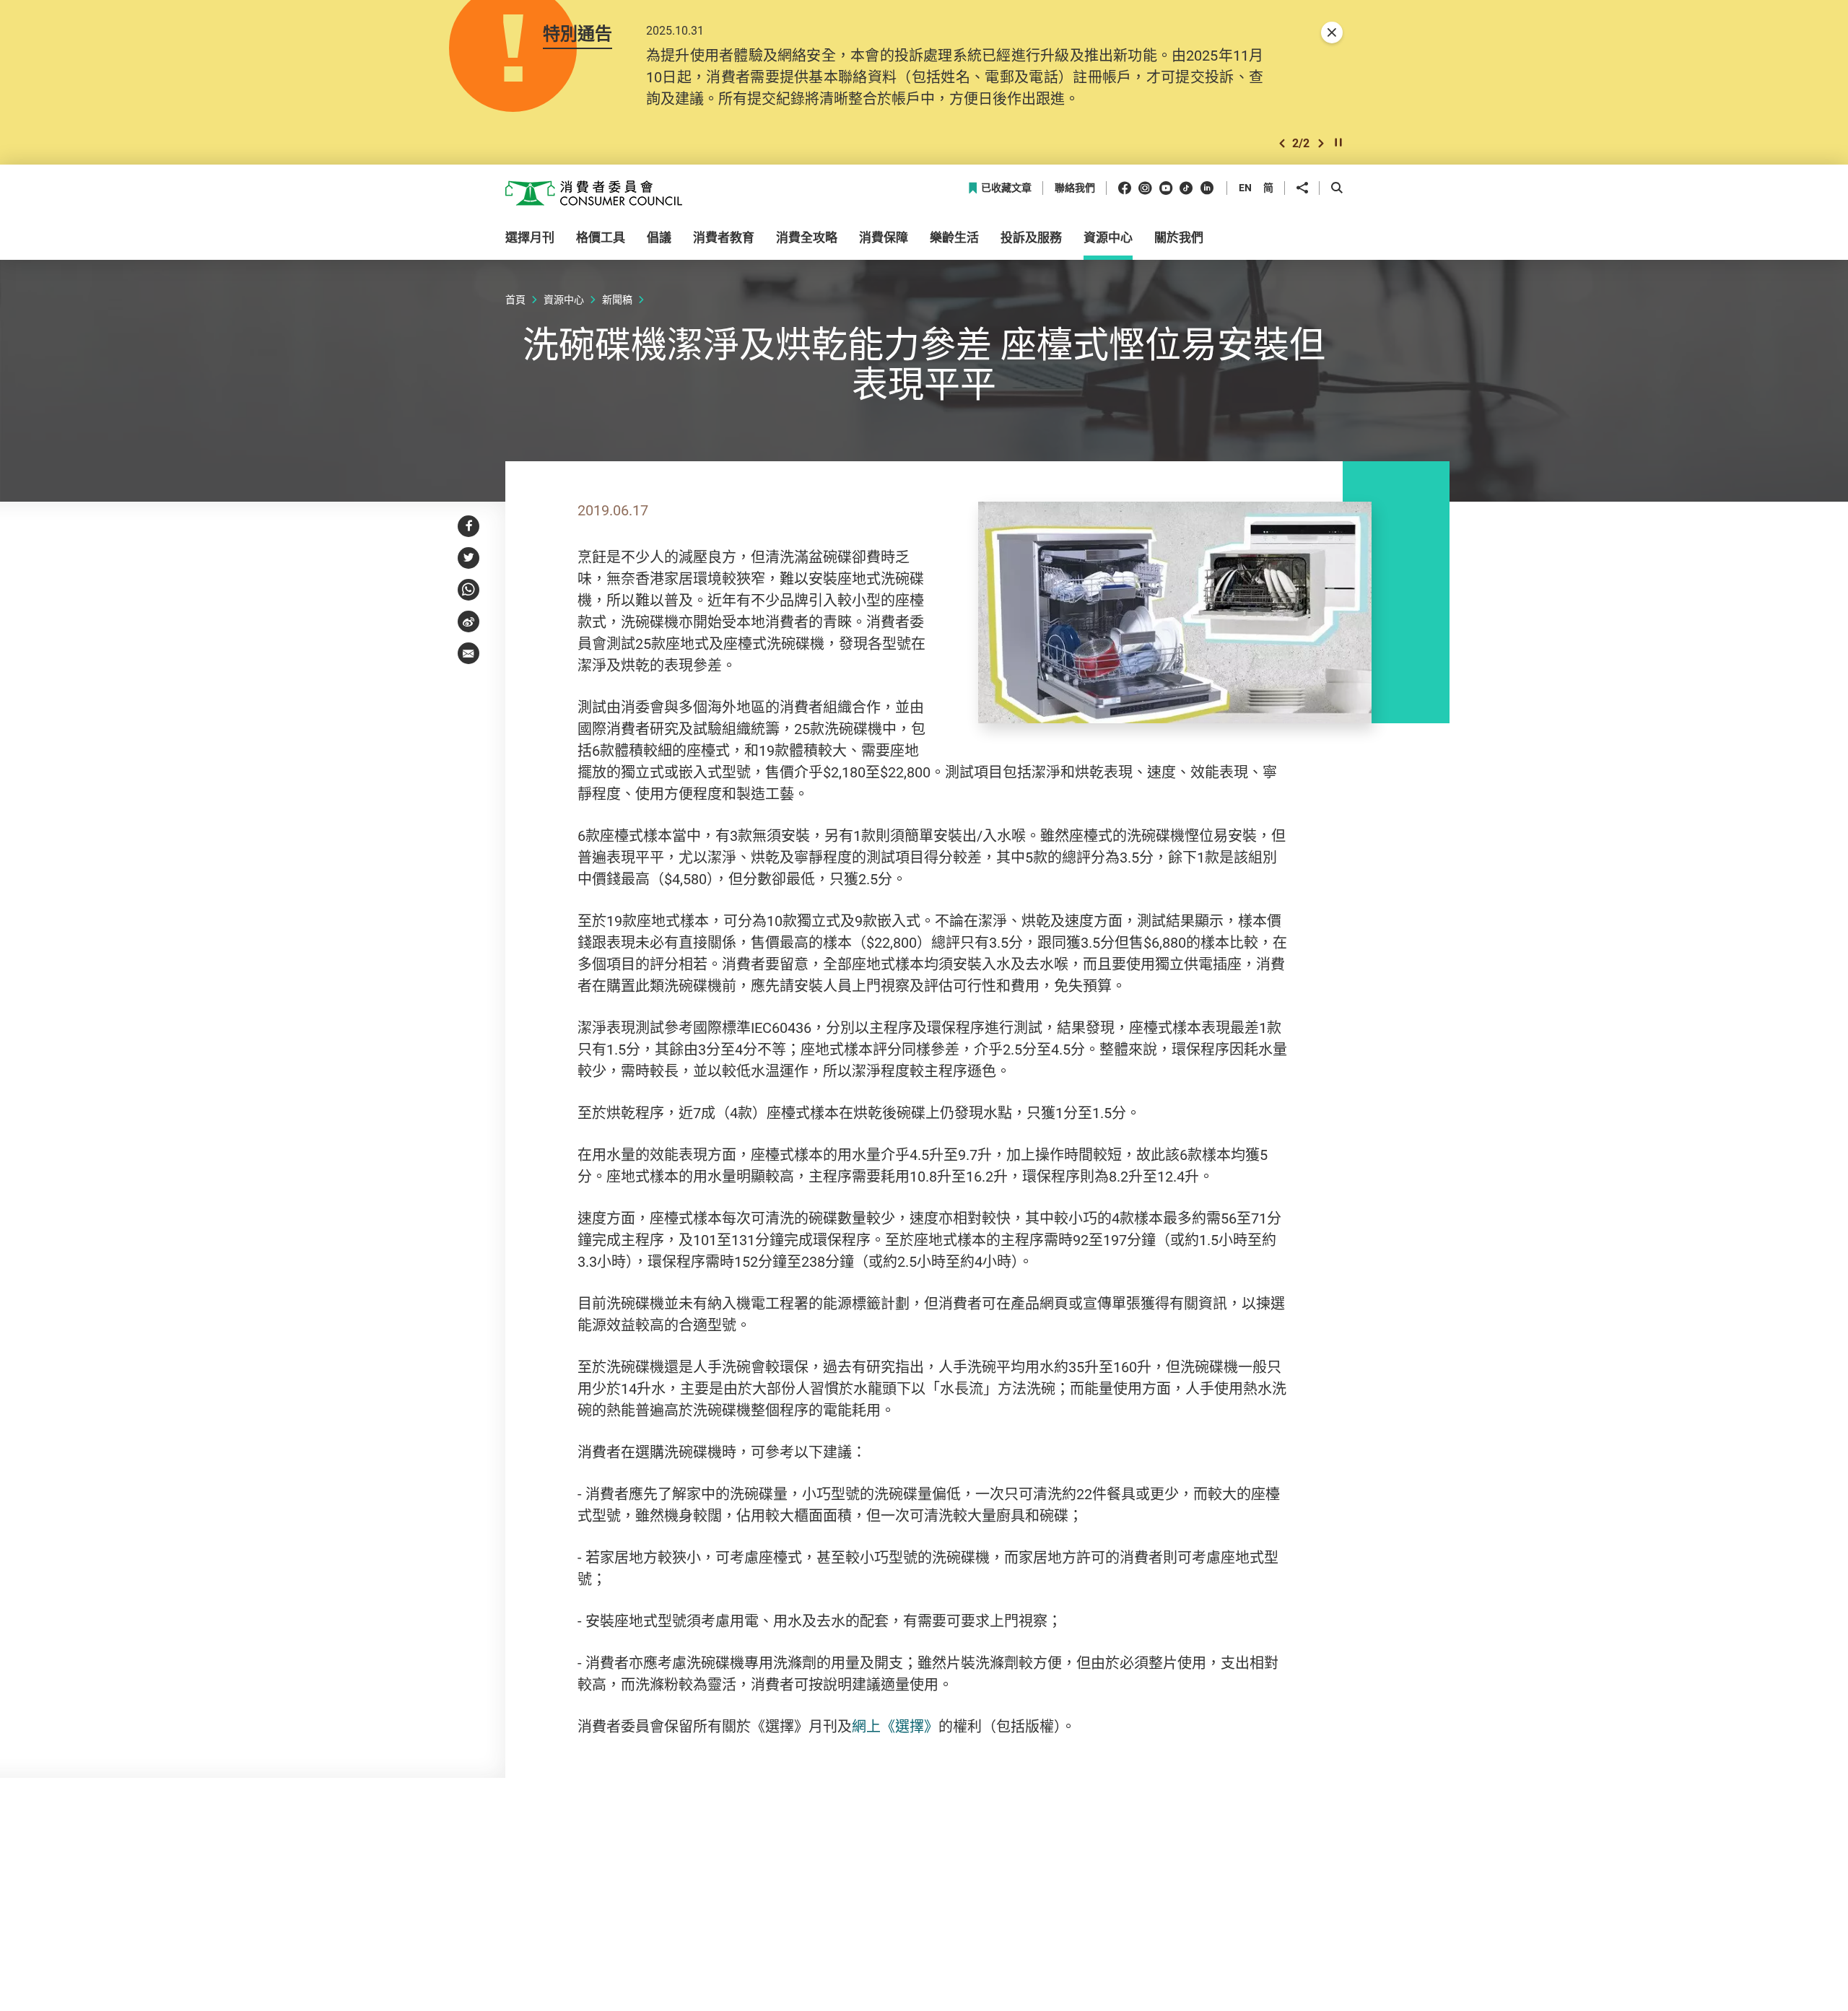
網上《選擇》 (895, 1726)
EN (1245, 187)
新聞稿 (617, 299)
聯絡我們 (1075, 188)
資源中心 (564, 299)
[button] (1282, 143)
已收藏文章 (1006, 188)
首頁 (515, 299)
